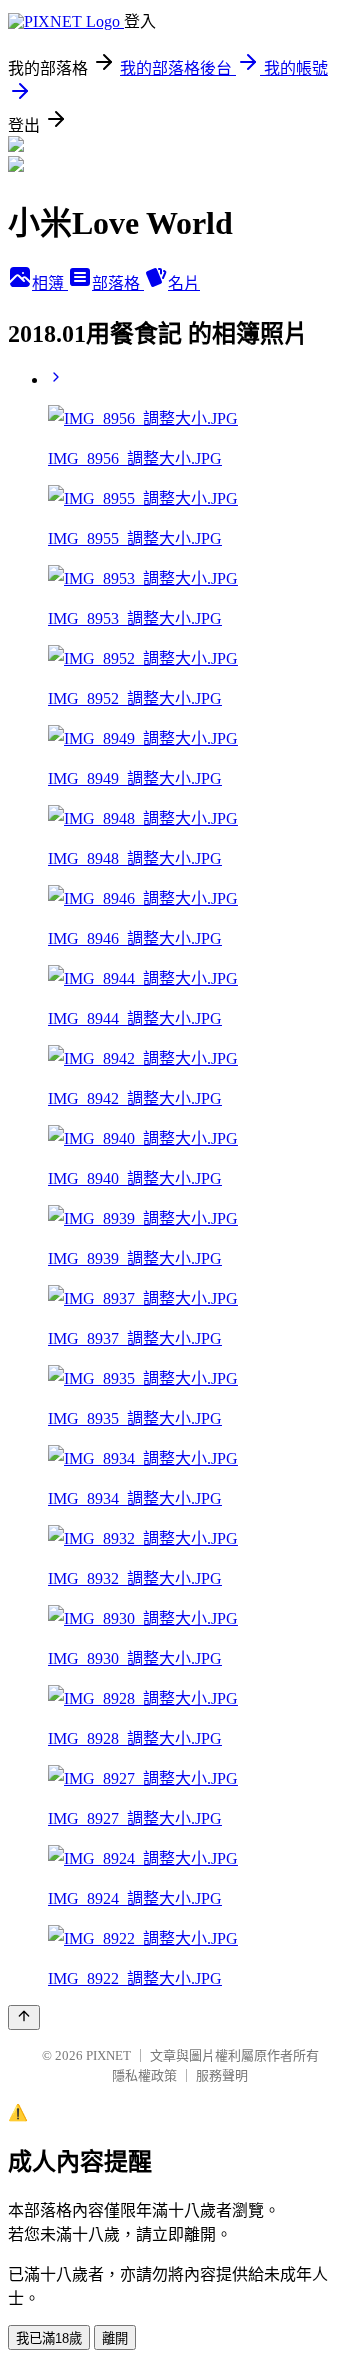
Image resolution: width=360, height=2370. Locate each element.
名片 (184, 283)
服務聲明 (222, 2075)
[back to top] (24, 2017)
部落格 (118, 283)
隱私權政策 (144, 2075)
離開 (115, 2338)
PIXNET (108, 2055)
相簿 (50, 283)
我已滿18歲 (49, 2338)
